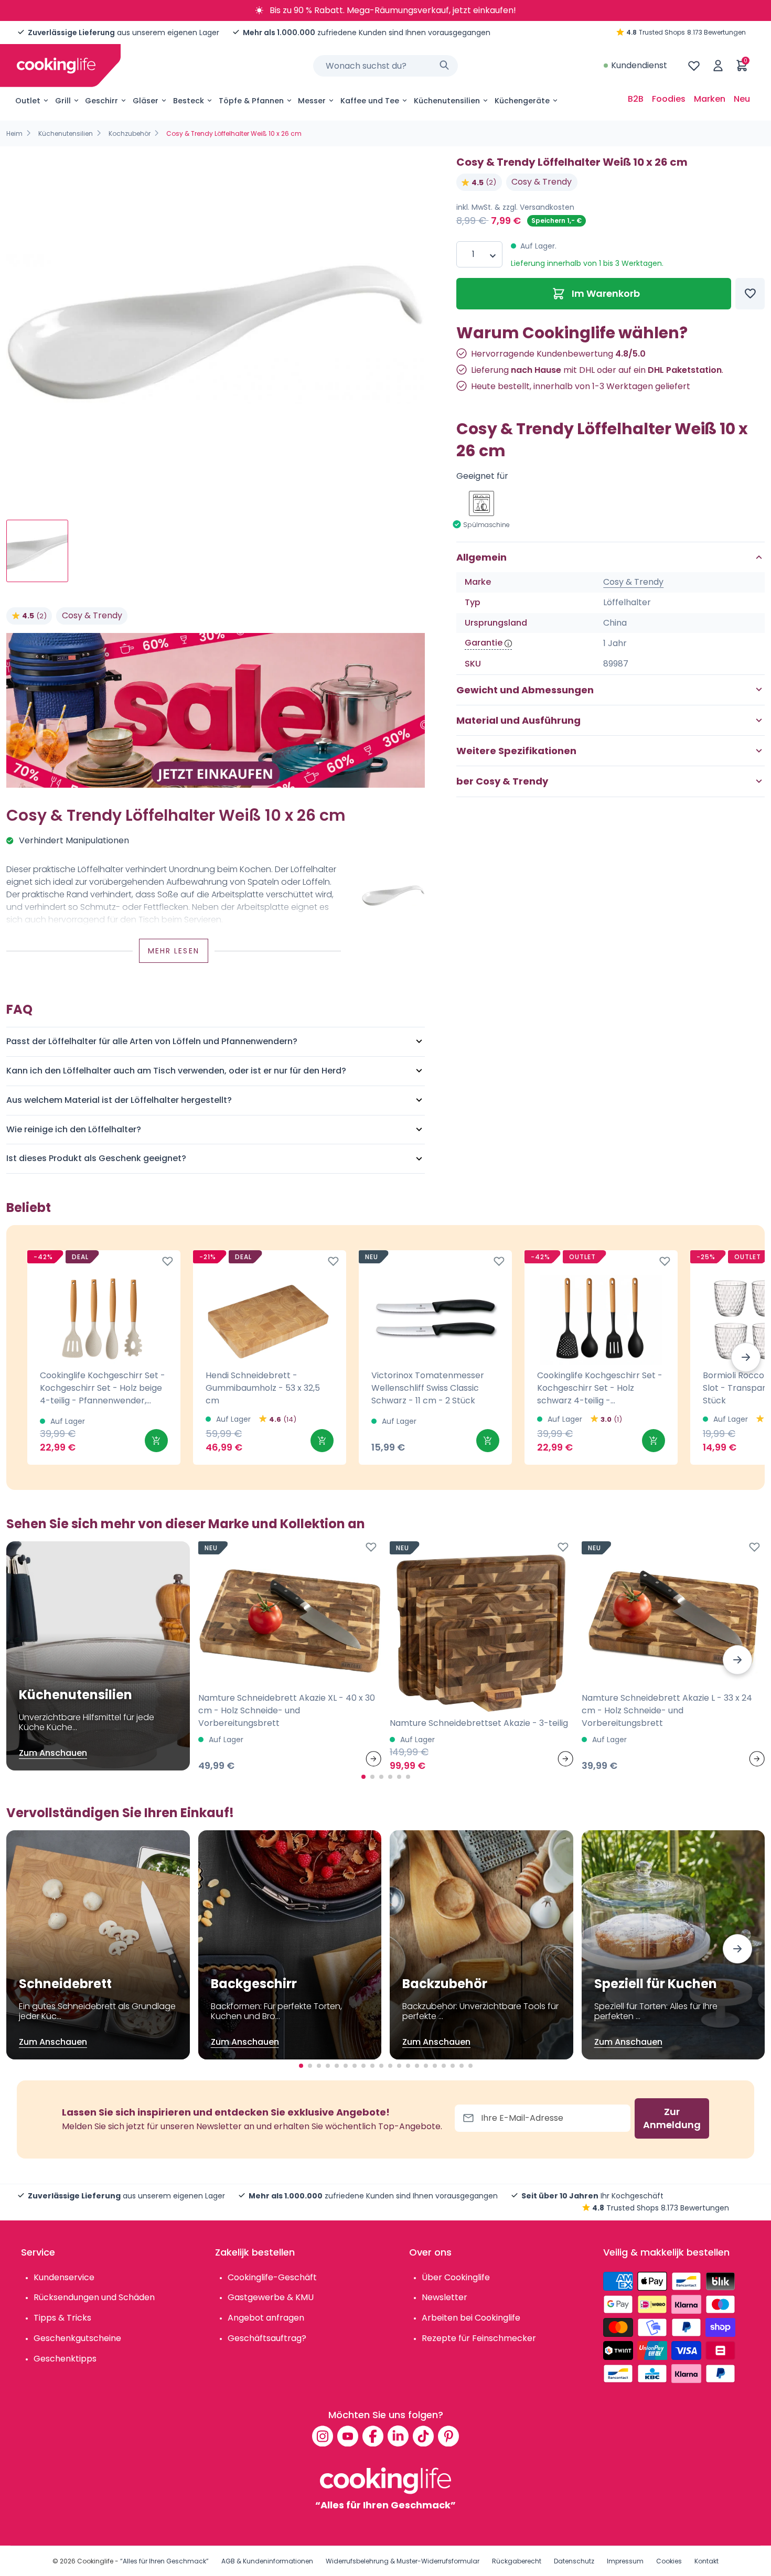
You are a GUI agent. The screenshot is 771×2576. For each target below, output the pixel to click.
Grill (63, 101)
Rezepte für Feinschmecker (479, 2338)
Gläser (146, 101)
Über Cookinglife (456, 2277)
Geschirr (101, 101)
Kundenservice (64, 2277)
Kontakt (706, 2561)
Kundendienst (639, 65)
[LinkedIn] (398, 2436)
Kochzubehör (130, 133)
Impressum (625, 2561)
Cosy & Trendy (92, 615)
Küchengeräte (522, 101)
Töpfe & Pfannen (251, 101)
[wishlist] (694, 66)
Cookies (669, 2561)
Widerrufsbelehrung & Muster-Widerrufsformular (403, 2561)
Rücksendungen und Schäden (94, 2297)
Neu (742, 99)
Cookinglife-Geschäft (272, 2277)
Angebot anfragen (266, 2318)
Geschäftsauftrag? (267, 2338)
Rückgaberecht (517, 2561)
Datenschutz (574, 2561)
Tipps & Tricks (62, 2318)
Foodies (669, 99)
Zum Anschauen (53, 1753)
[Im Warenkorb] (156, 1441)
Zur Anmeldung (672, 2118)
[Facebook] (373, 2436)
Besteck (189, 101)
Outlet (28, 101)
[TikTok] (423, 2436)
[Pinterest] (448, 2436)
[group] (216, 329)
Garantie (484, 643)
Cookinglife (95, 2561)
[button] (746, 1357)
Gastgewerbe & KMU (271, 2297)
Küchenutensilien (447, 101)
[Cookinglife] (56, 66)
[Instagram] (323, 2436)
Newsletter (445, 2297)
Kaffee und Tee (370, 101)
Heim (14, 133)
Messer (312, 101)
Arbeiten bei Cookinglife (471, 2318)
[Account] (718, 66)
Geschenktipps (65, 2359)
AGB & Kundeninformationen (267, 2561)
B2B (636, 99)
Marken (710, 99)
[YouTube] (348, 2436)
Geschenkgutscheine (77, 2338)
